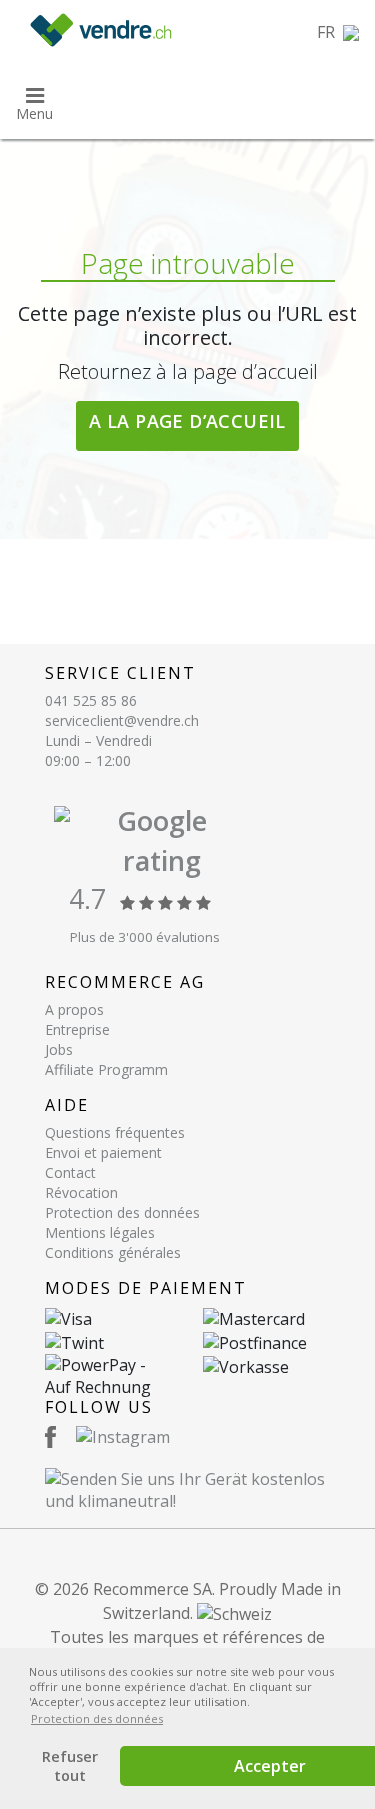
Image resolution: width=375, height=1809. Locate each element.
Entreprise (77, 1029)
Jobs (59, 1049)
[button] (338, 32)
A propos (74, 1009)
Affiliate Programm (106, 1069)
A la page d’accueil (187, 421)
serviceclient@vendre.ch (122, 720)
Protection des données (122, 1212)
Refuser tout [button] (70, 1766)
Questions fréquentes (115, 1132)
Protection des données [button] (97, 1718)
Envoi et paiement (103, 1152)
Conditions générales (113, 1252)
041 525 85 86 (91, 700)
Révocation (81, 1192)
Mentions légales (100, 1232)
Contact (70, 1172)
